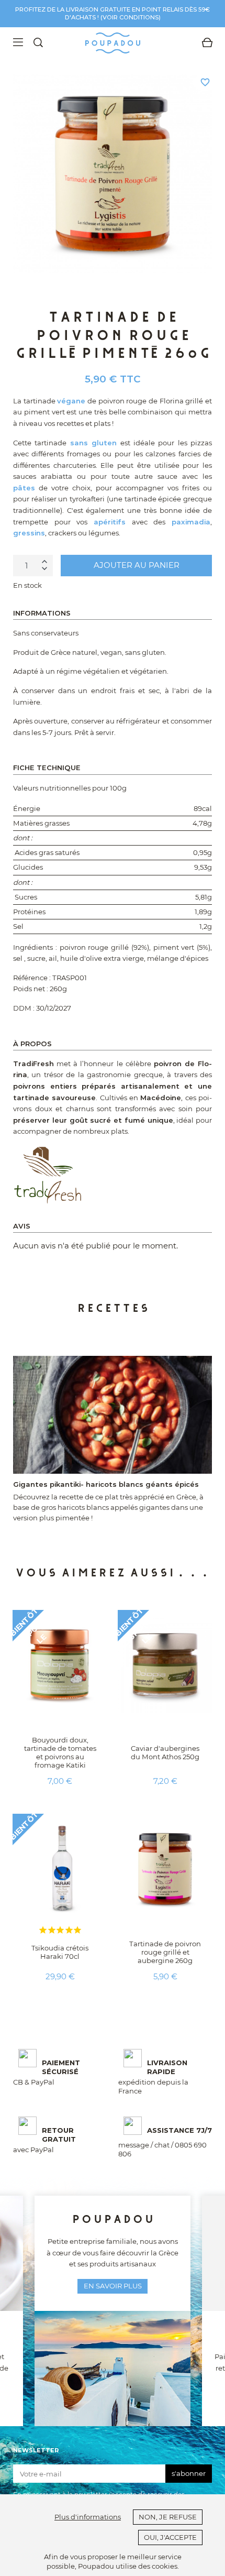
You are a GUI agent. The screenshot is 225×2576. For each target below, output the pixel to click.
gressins (29, 533)
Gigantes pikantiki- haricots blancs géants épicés (106, 1484)
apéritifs (110, 522)
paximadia (191, 522)
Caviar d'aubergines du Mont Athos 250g (165, 1752)
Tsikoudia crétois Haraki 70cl (60, 1952)
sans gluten (93, 443)
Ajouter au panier (137, 565)
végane (71, 401)
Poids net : (31, 989)
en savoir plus (113, 2286)
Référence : (32, 978)
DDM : (24, 1008)
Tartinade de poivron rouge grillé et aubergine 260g (165, 1952)
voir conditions (131, 17)
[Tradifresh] (48, 1174)
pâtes (24, 488)
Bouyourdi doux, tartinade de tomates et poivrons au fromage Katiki (60, 1752)
